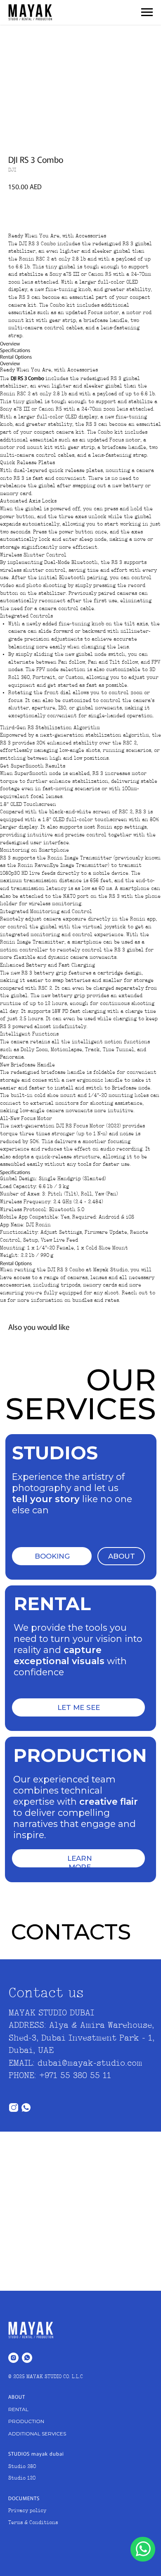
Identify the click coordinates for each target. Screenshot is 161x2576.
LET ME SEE (79, 1707)
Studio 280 (22, 2467)
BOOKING (52, 1556)
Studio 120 (22, 2478)
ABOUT (122, 1556)
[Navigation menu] (147, 12)
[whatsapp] (27, 2358)
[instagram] (13, 2358)
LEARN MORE (80, 1862)
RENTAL (18, 2409)
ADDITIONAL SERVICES (37, 2434)
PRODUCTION (26, 2421)
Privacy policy (27, 2511)
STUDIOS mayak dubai (36, 2453)
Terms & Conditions (33, 2523)
